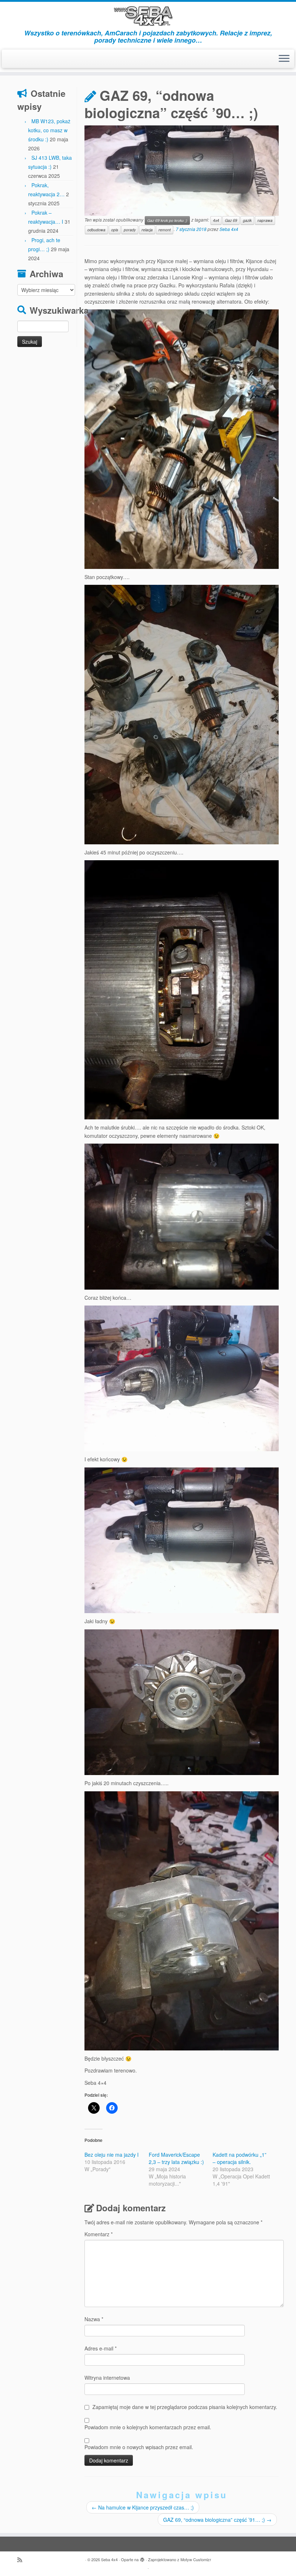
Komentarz (99, 2234)
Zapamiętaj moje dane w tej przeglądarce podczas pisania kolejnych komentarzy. (185, 2407)
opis (115, 230)
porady (130, 230)
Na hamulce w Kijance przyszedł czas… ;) (143, 2507)
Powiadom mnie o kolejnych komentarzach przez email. (148, 2427)
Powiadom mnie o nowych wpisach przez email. (139, 2447)
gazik (247, 220)
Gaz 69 (231, 220)
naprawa (265, 220)
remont (165, 230)
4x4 (216, 220)
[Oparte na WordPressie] (142, 2558)
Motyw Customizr (196, 2559)
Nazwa (94, 2319)
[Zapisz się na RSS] (22, 2560)
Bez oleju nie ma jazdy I (112, 2155)
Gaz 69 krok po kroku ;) (167, 220)
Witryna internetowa (107, 2378)
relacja (147, 230)
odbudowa (96, 230)
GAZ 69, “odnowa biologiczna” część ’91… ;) (217, 2520)
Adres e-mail (101, 2348)
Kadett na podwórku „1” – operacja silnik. (240, 2158)
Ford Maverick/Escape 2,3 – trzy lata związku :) (176, 2158)
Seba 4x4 (229, 229)
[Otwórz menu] (284, 59)
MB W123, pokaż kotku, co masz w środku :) (49, 130)
